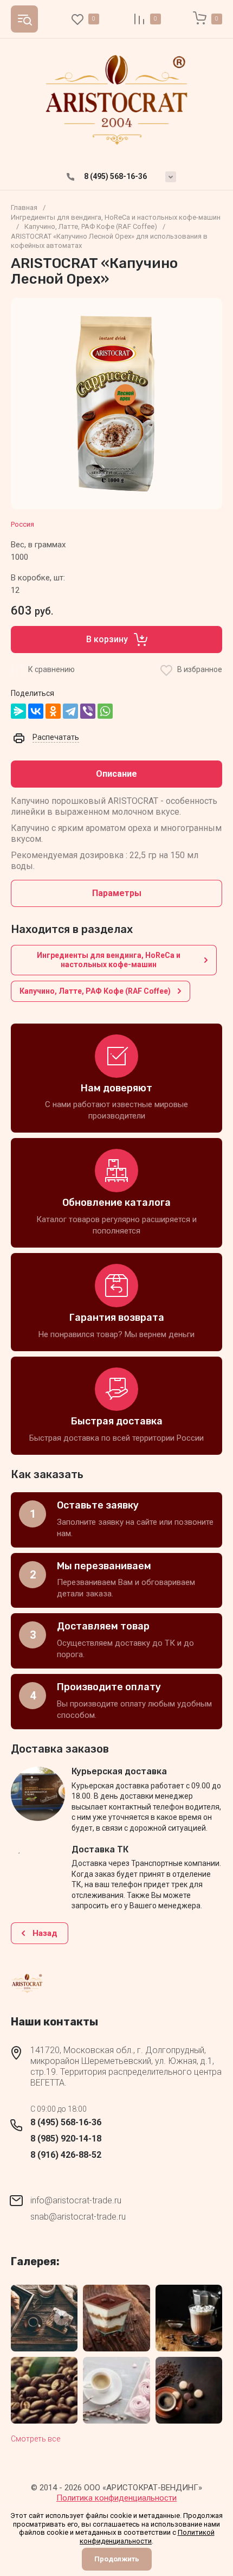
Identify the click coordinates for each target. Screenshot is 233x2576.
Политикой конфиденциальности (147, 2537)
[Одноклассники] (53, 711)
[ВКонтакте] (36, 711)
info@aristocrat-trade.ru (76, 2200)
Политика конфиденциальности (116, 2498)
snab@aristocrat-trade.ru (78, 2217)
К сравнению (51, 669)
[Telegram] (70, 711)
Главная (24, 207)
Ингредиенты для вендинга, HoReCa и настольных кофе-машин (116, 217)
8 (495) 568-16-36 (115, 176)
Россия (22, 524)
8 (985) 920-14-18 (66, 2139)
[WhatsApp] (105, 711)
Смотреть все (35, 2439)
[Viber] (88, 711)
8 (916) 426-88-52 (66, 2155)
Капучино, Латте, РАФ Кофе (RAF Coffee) (91, 226)
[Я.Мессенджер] (18, 711)
